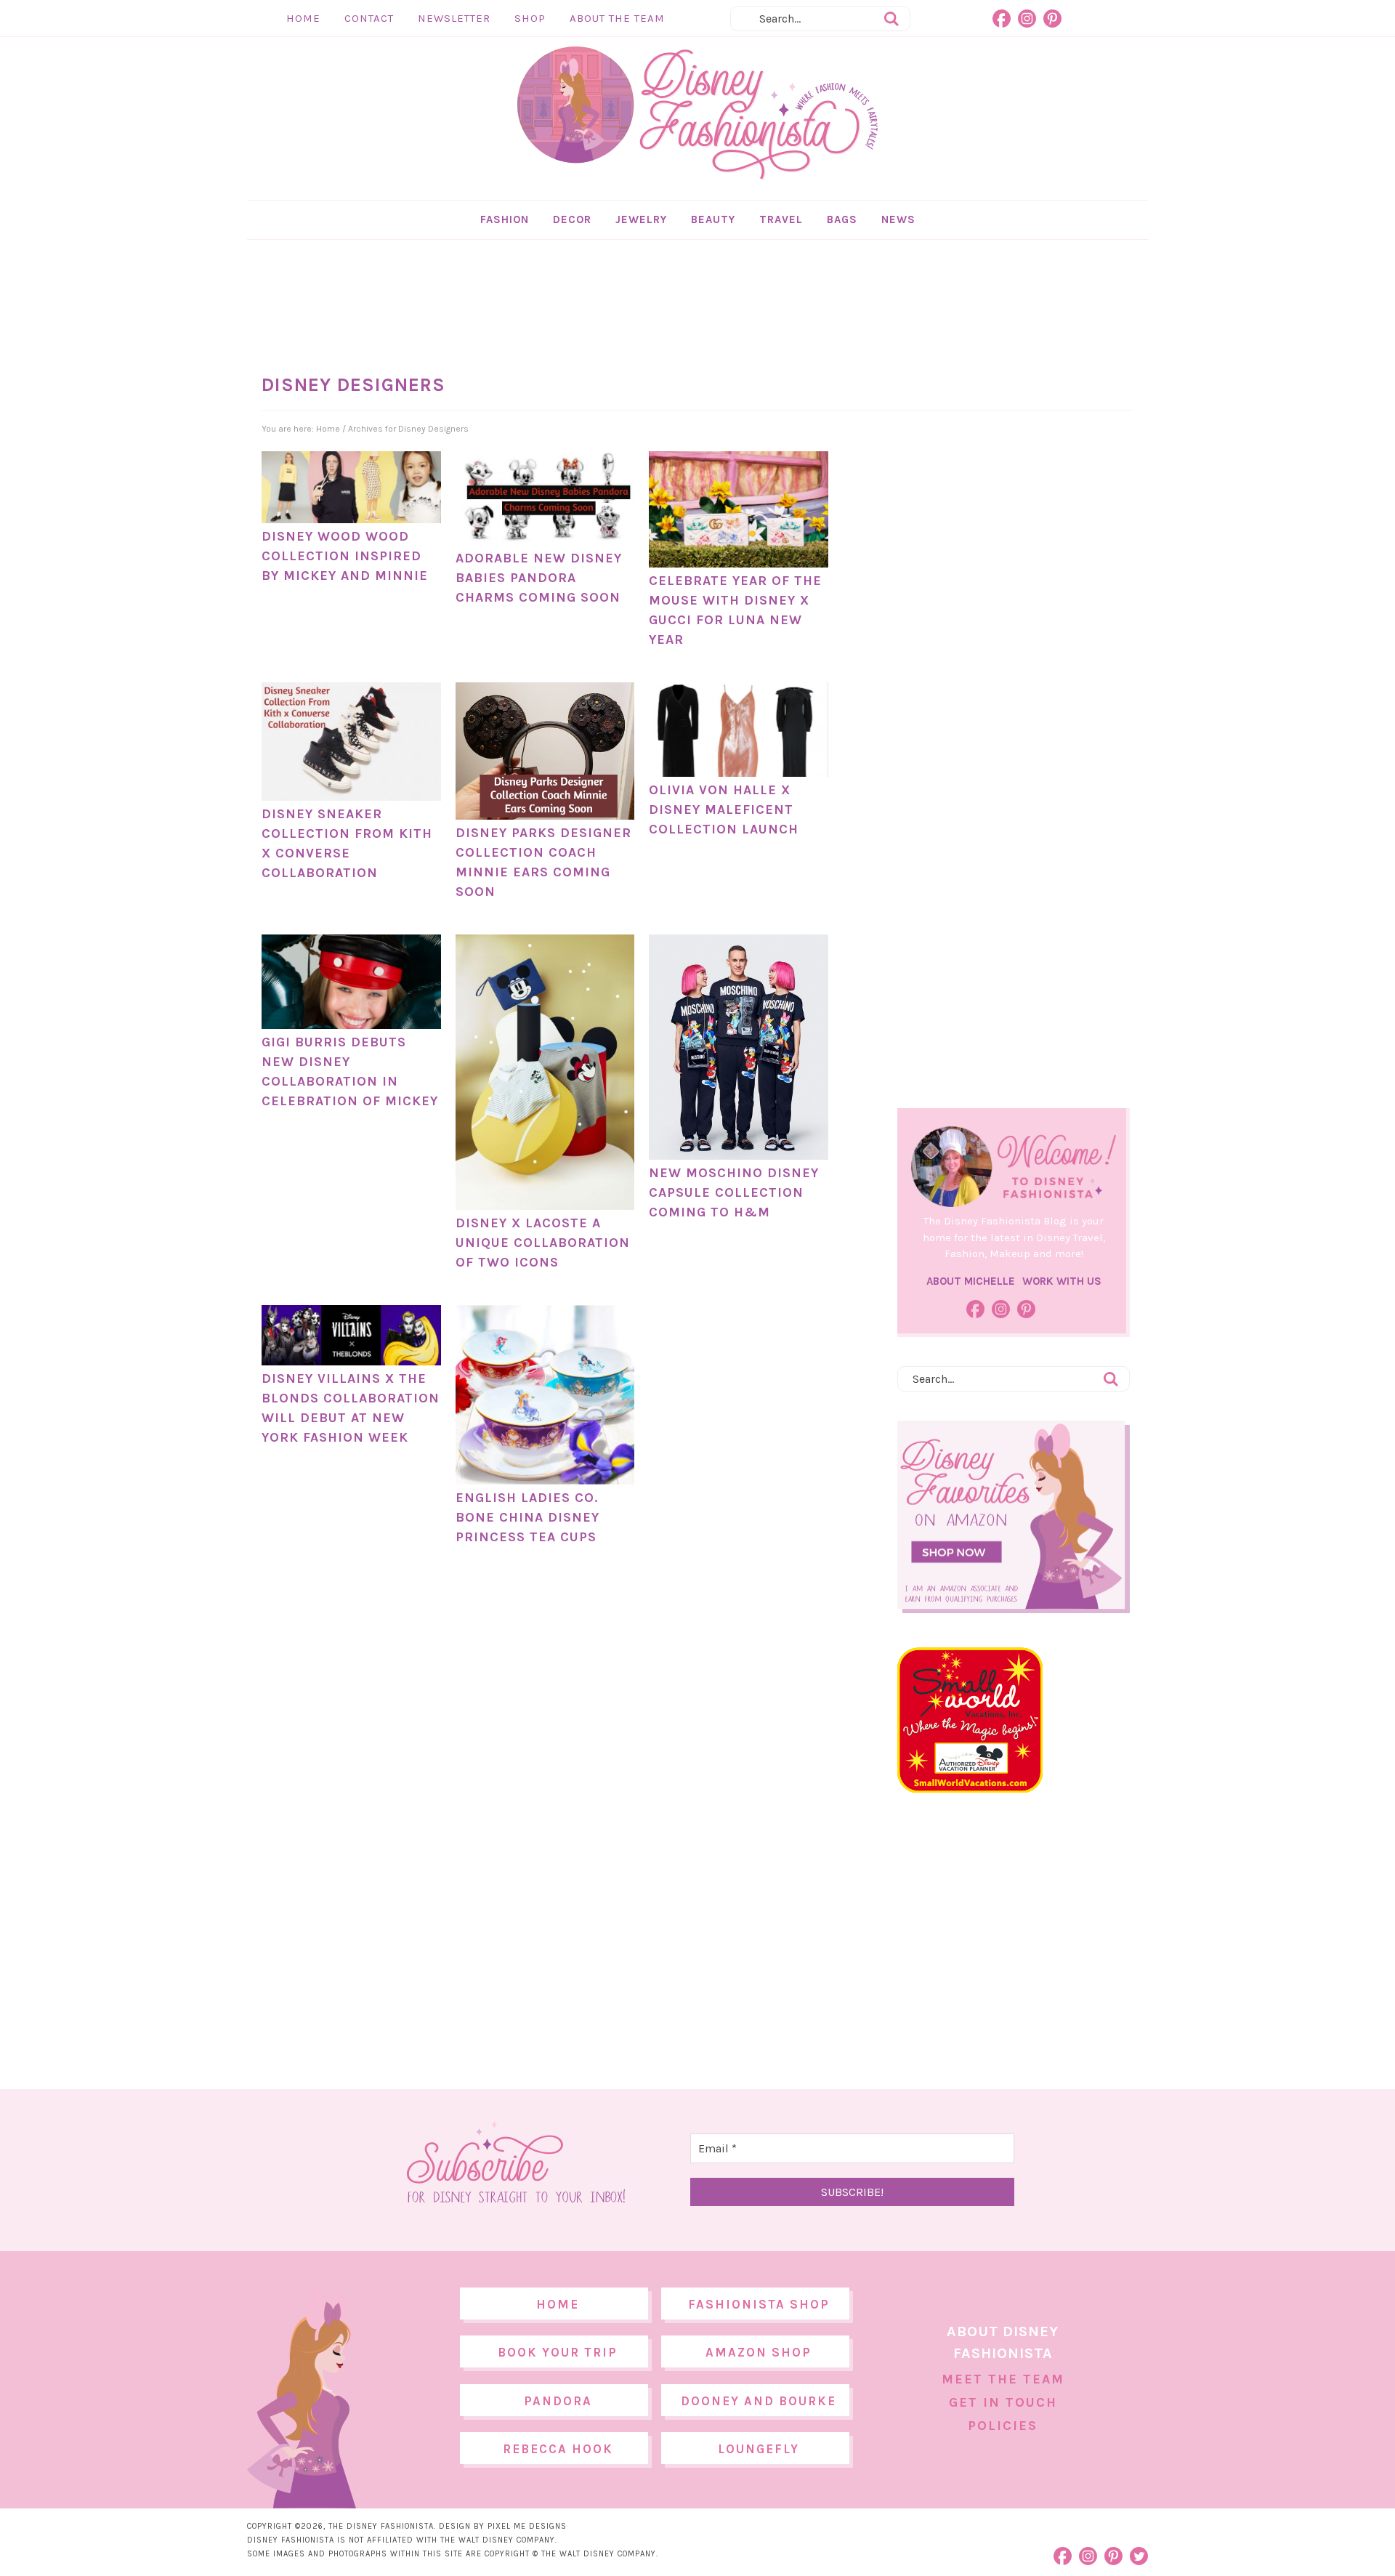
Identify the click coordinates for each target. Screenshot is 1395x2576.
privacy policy (720, 1409)
